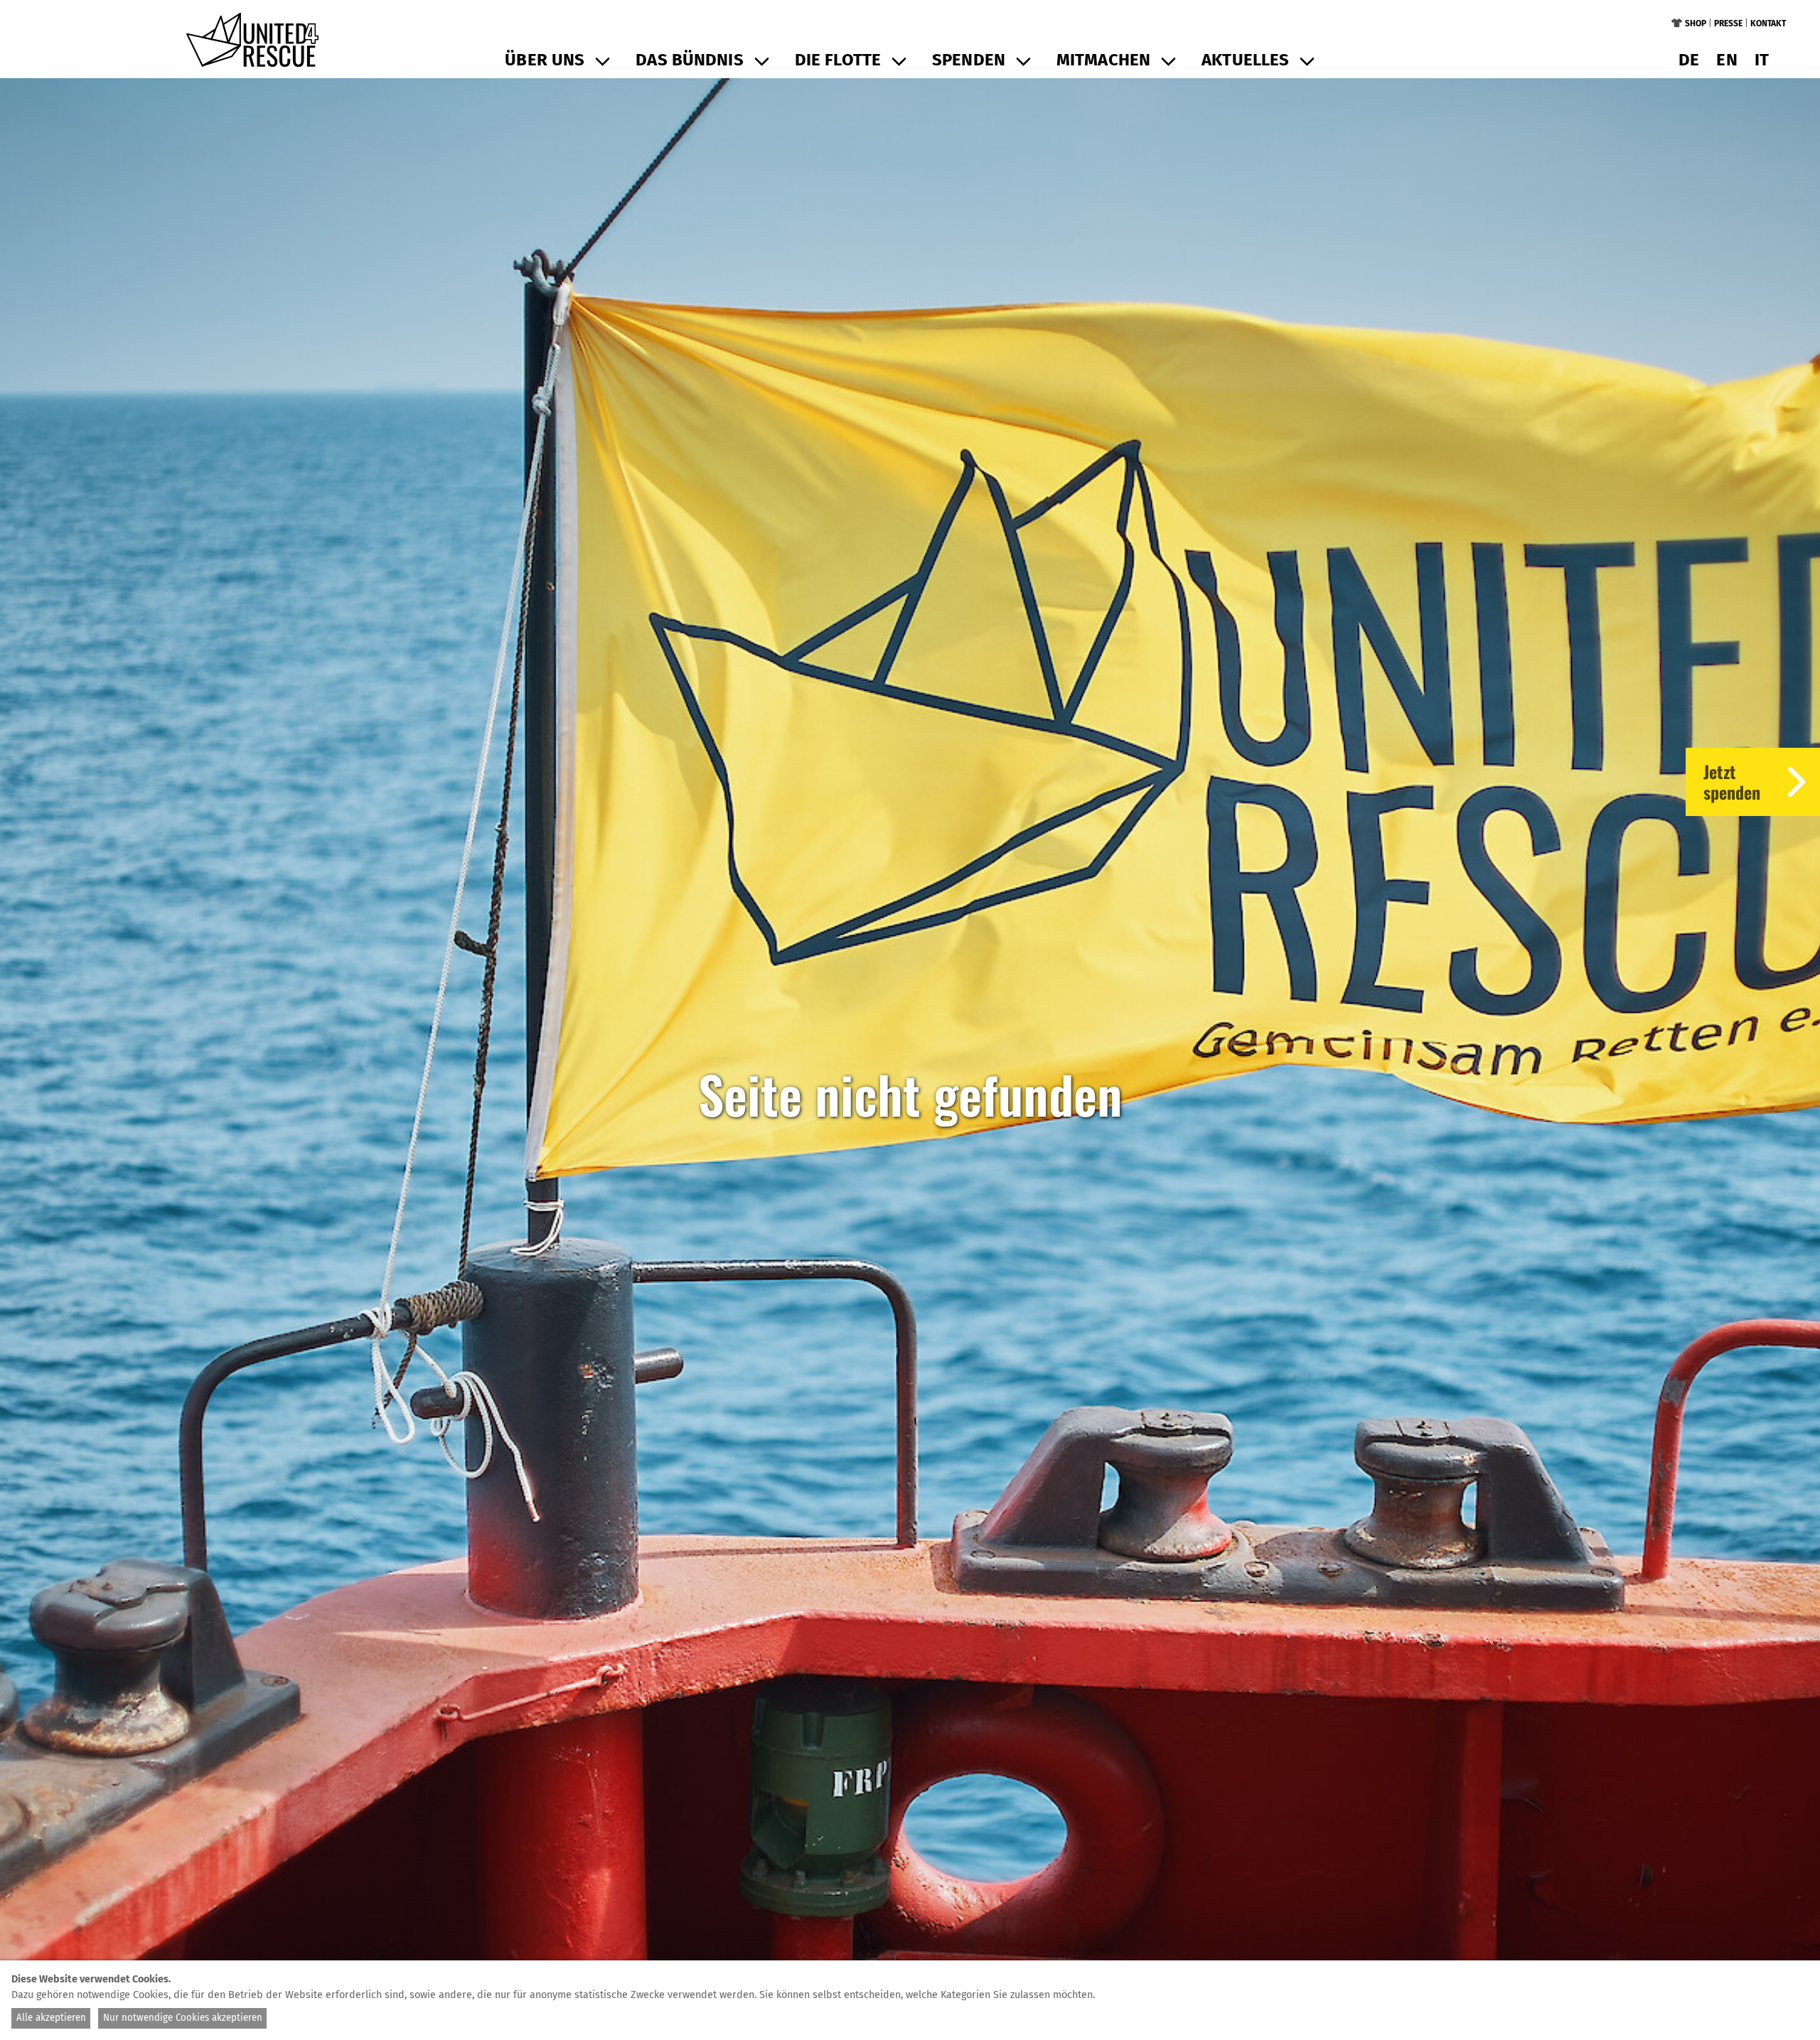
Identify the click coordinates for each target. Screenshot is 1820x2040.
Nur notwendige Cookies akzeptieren (183, 2018)
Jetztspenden (1732, 782)
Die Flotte (838, 60)
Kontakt (1768, 23)
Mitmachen (1103, 60)
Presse (1728, 23)
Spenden (969, 60)
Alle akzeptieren (51, 2018)
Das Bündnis (689, 60)
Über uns (545, 60)
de (1689, 60)
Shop (1696, 23)
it (1762, 60)
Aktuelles (1245, 60)
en (1727, 60)
